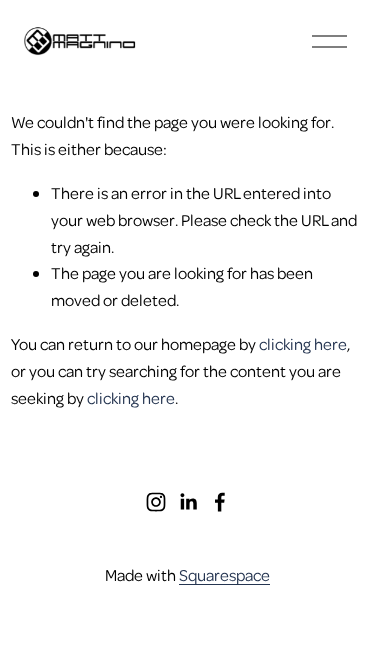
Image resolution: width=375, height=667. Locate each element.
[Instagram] (156, 502)
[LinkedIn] (188, 502)
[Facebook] (220, 502)
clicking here (303, 343)
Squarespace (224, 574)
